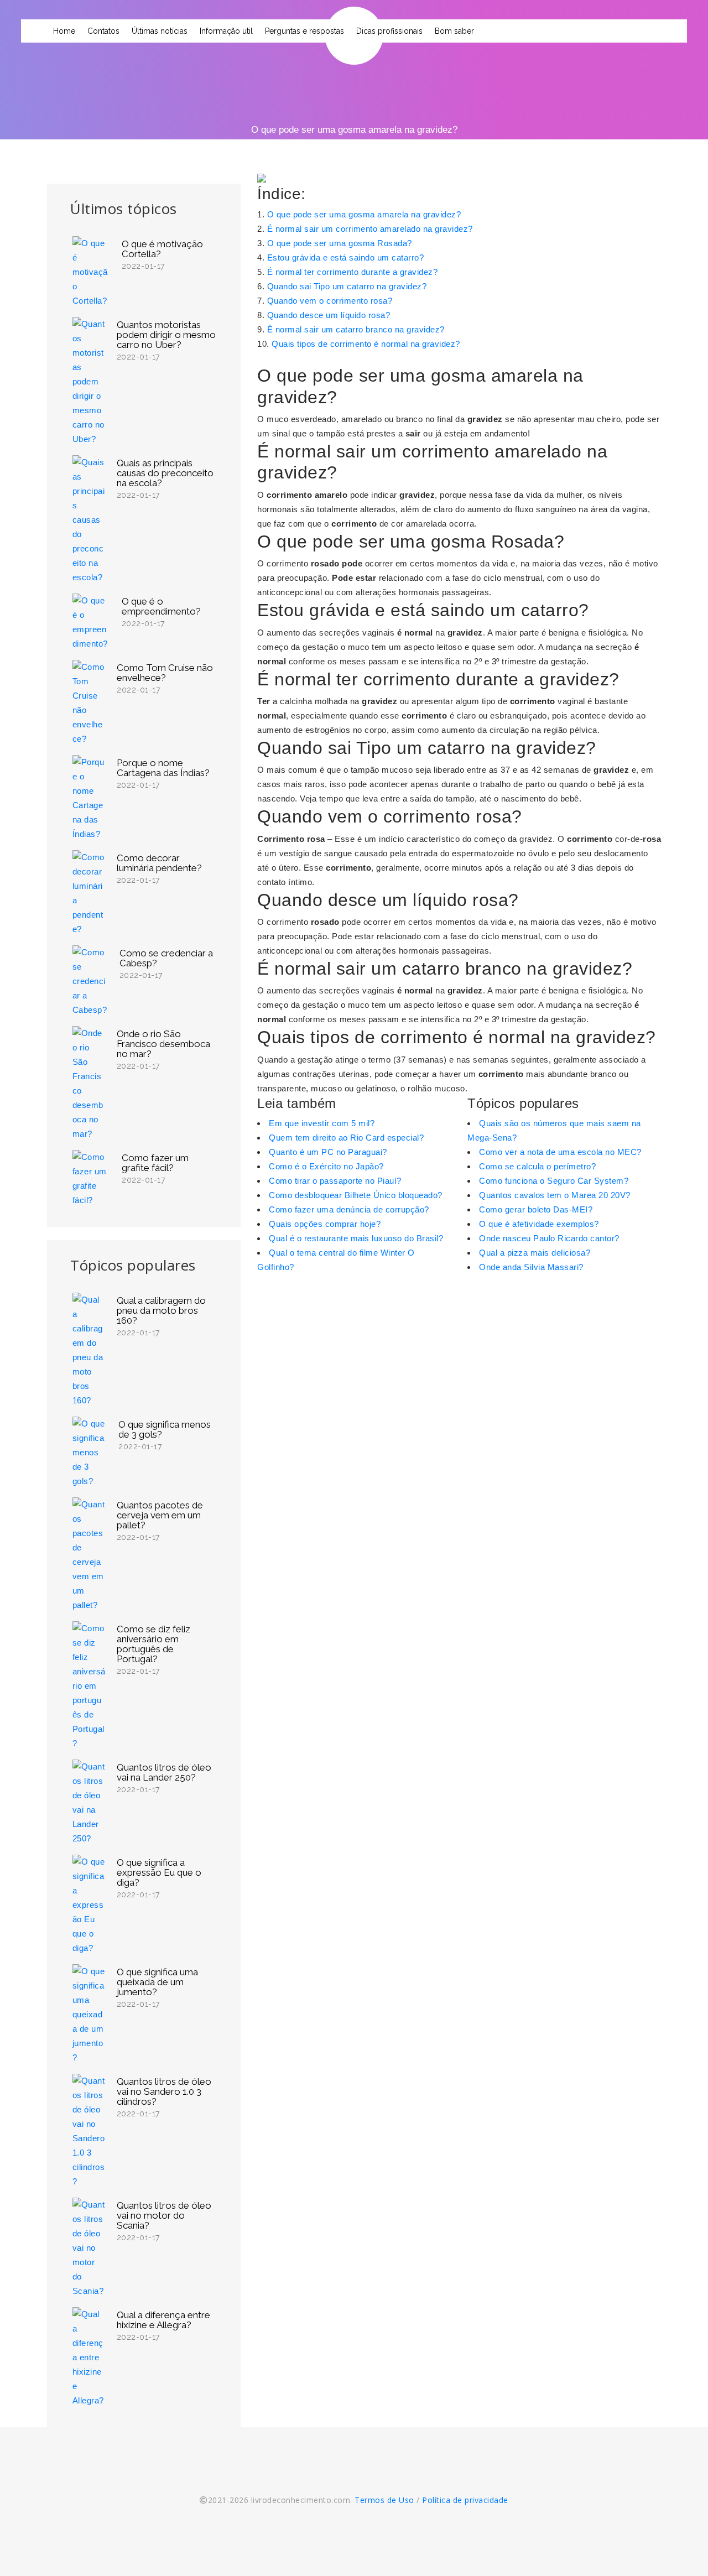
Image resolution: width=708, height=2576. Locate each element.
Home (64, 31)
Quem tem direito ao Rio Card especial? (346, 1138)
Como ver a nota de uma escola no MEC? (560, 1152)
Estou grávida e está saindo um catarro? (346, 257)
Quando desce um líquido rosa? (329, 315)
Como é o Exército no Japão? (326, 1166)
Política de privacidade (465, 2500)
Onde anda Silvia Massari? (531, 1267)
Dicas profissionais (389, 31)
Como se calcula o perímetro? (537, 1166)
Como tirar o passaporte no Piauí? (335, 1181)
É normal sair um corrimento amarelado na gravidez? (370, 229)
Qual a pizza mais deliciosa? (535, 1253)
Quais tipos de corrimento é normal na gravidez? (366, 344)
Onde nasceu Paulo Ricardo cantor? (549, 1238)
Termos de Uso (384, 2500)
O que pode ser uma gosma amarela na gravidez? (364, 214)
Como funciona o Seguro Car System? (554, 1181)
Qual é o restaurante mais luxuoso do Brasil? (356, 1238)
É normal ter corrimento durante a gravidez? (353, 272)
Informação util (226, 31)
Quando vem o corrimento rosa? (330, 301)
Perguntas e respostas (304, 31)
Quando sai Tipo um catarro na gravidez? (347, 286)
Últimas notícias (160, 31)
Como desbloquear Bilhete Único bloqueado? (356, 1195)
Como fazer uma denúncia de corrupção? (349, 1209)
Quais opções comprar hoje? (325, 1224)
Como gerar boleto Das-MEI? (536, 1209)
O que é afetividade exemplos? (539, 1224)
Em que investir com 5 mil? (322, 1123)
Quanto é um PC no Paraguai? (328, 1152)
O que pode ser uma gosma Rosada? (340, 243)
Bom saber (454, 31)
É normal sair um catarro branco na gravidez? (356, 329)
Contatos (103, 31)
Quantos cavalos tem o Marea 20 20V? (555, 1195)
